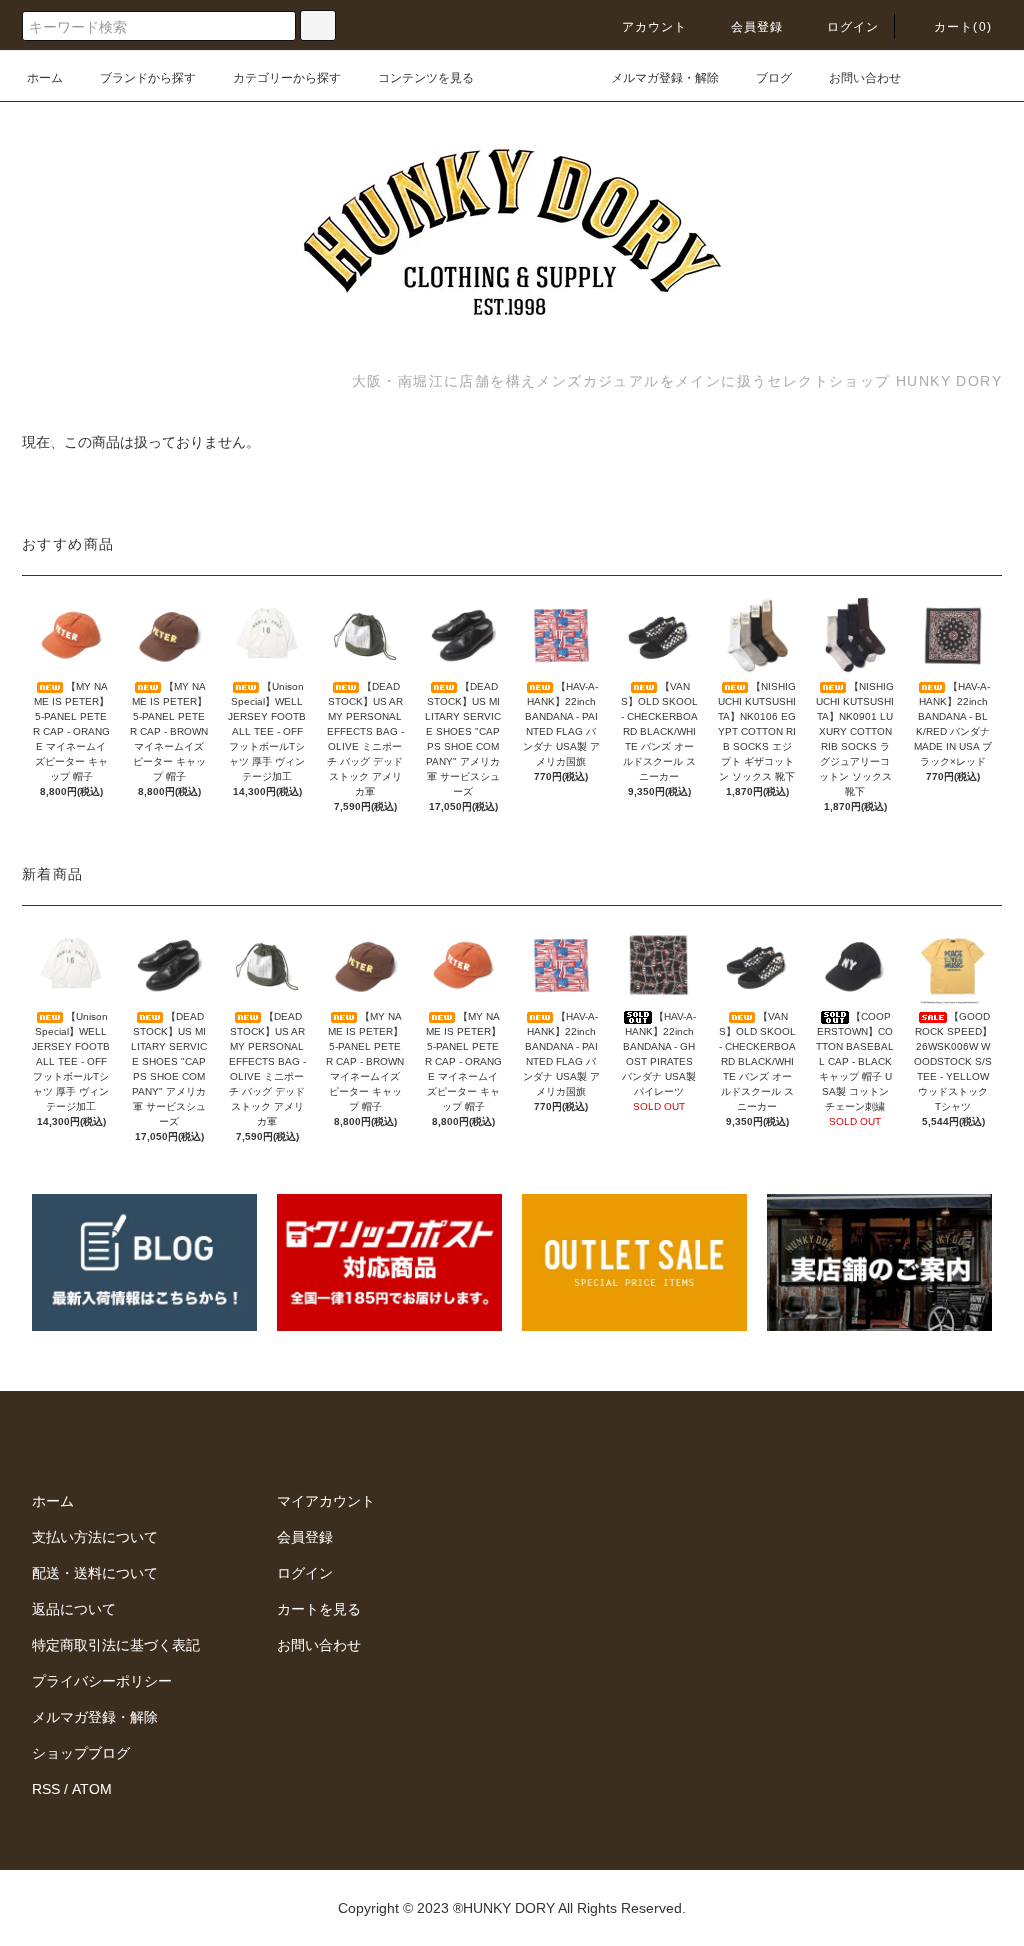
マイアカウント (326, 1501)
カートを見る (319, 1609)
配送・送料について (95, 1573)
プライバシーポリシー (102, 1681)
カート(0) (963, 27)
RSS (46, 1789)
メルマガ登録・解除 (665, 78)
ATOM (92, 1789)
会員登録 (757, 27)
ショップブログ (81, 1753)
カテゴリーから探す (287, 78)
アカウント (655, 27)
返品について (74, 1609)
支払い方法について (95, 1537)
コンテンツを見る (426, 78)
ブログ (774, 78)
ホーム (45, 78)
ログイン (853, 27)
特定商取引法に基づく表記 (116, 1645)
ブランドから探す (148, 78)
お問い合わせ (865, 78)
